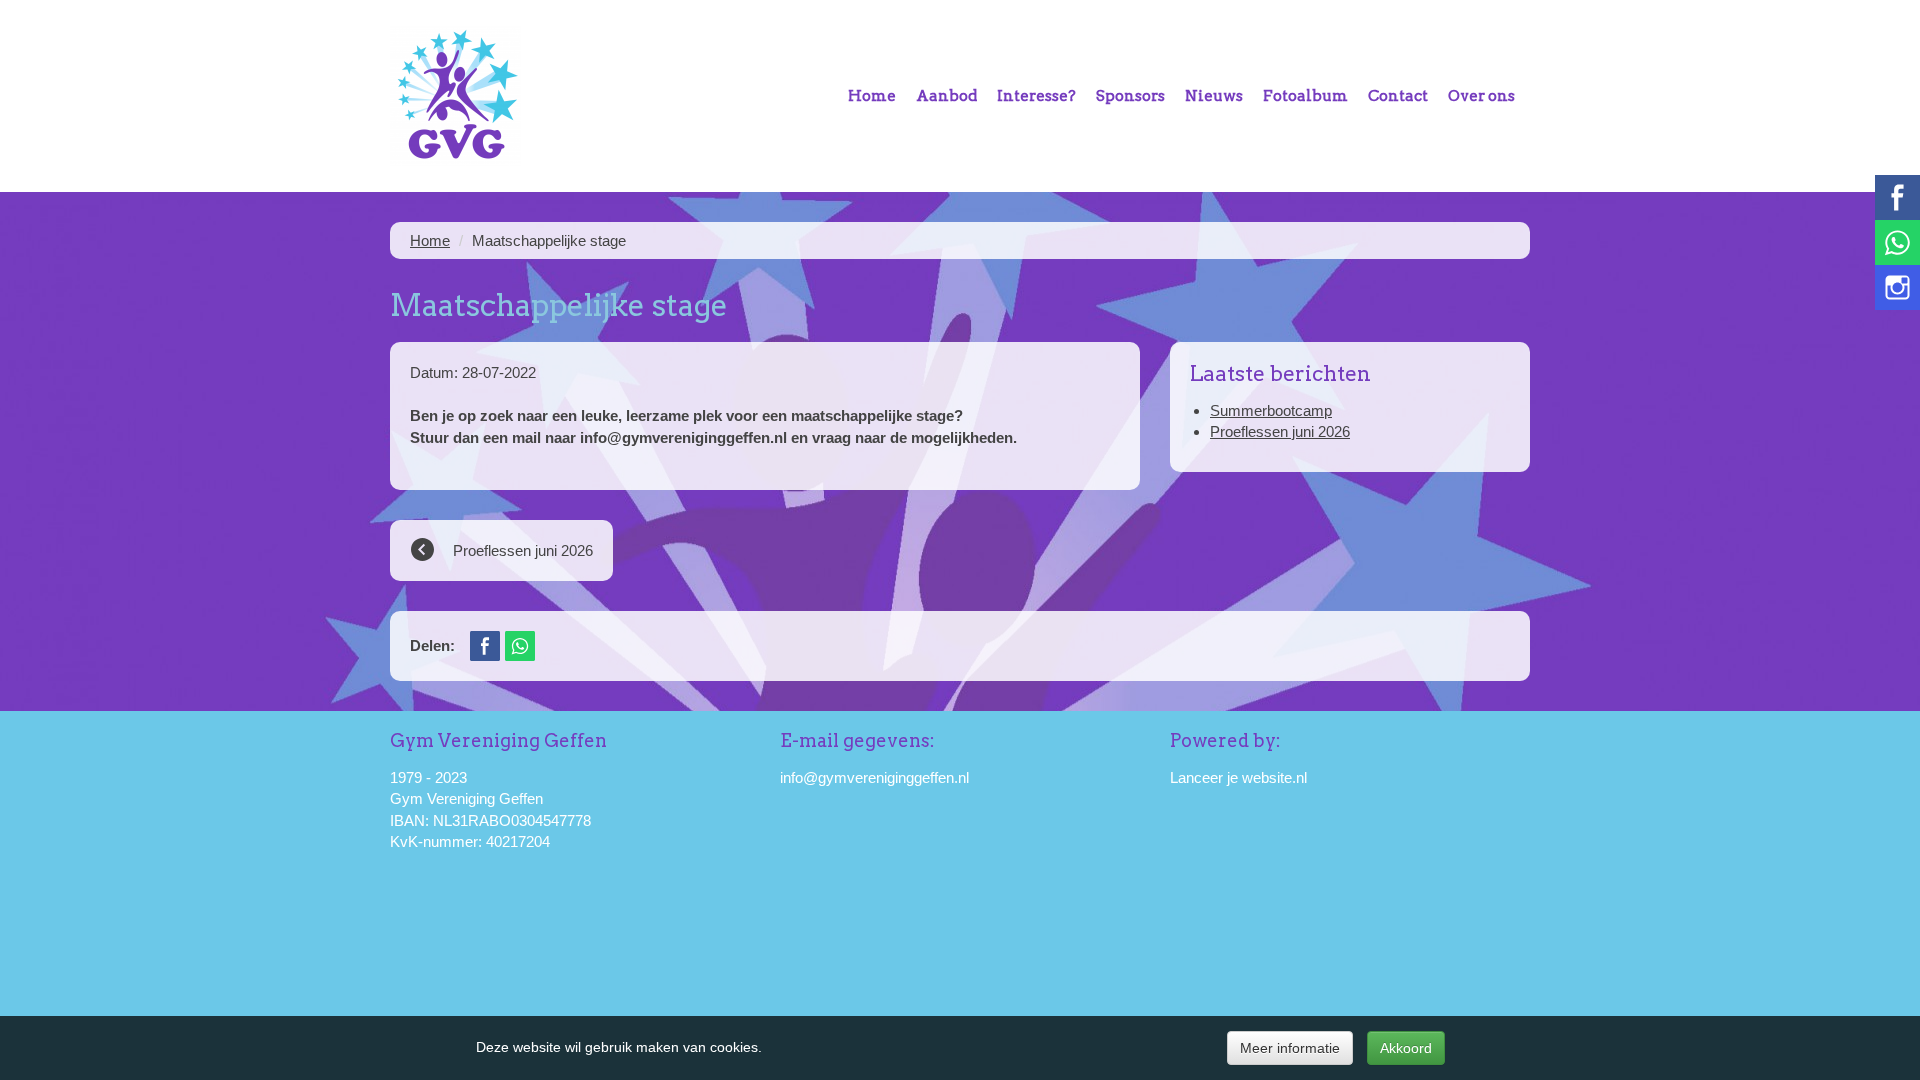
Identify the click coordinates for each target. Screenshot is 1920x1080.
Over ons (1481, 96)
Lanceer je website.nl (1238, 777)
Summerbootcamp (1271, 410)
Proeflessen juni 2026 (1280, 431)
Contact (1398, 96)
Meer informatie (1290, 1048)
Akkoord (1406, 1048)
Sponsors (1130, 96)
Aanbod (946, 96)
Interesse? (1036, 96)
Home (872, 96)
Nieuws (1214, 96)
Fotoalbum (1305, 96)
